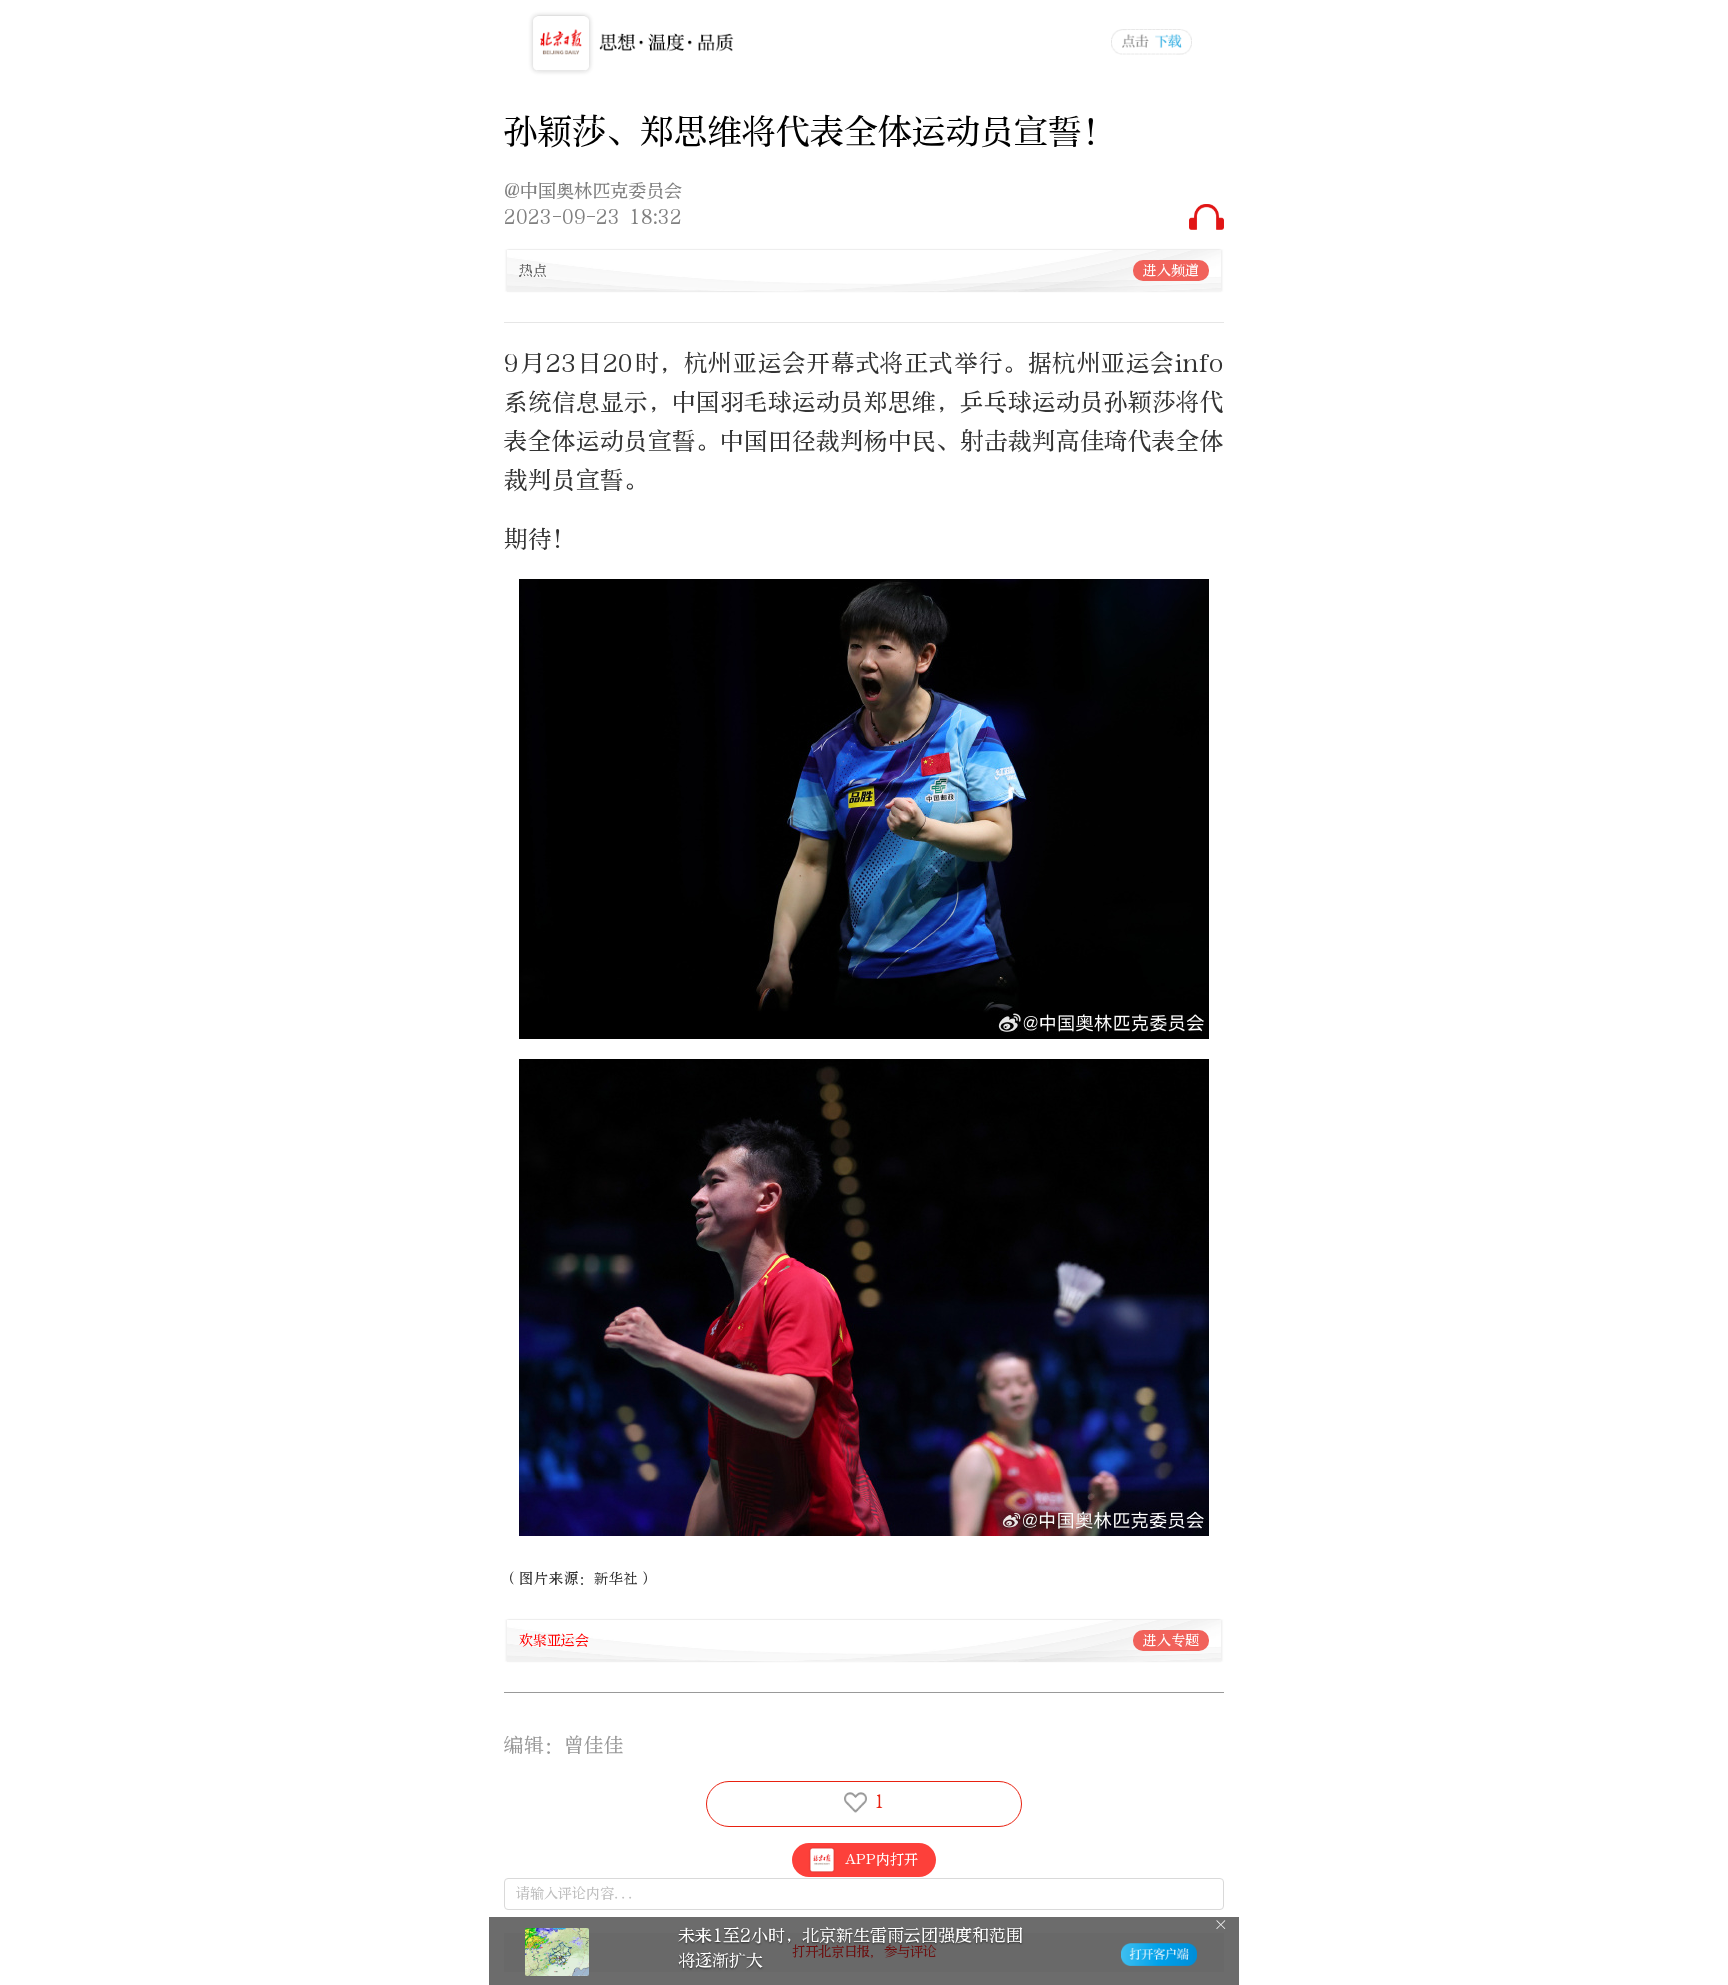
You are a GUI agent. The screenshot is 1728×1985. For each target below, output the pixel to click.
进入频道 (1171, 270)
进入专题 (1171, 1640)
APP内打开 (881, 1859)
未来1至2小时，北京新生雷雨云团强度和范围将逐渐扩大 (850, 1947)
